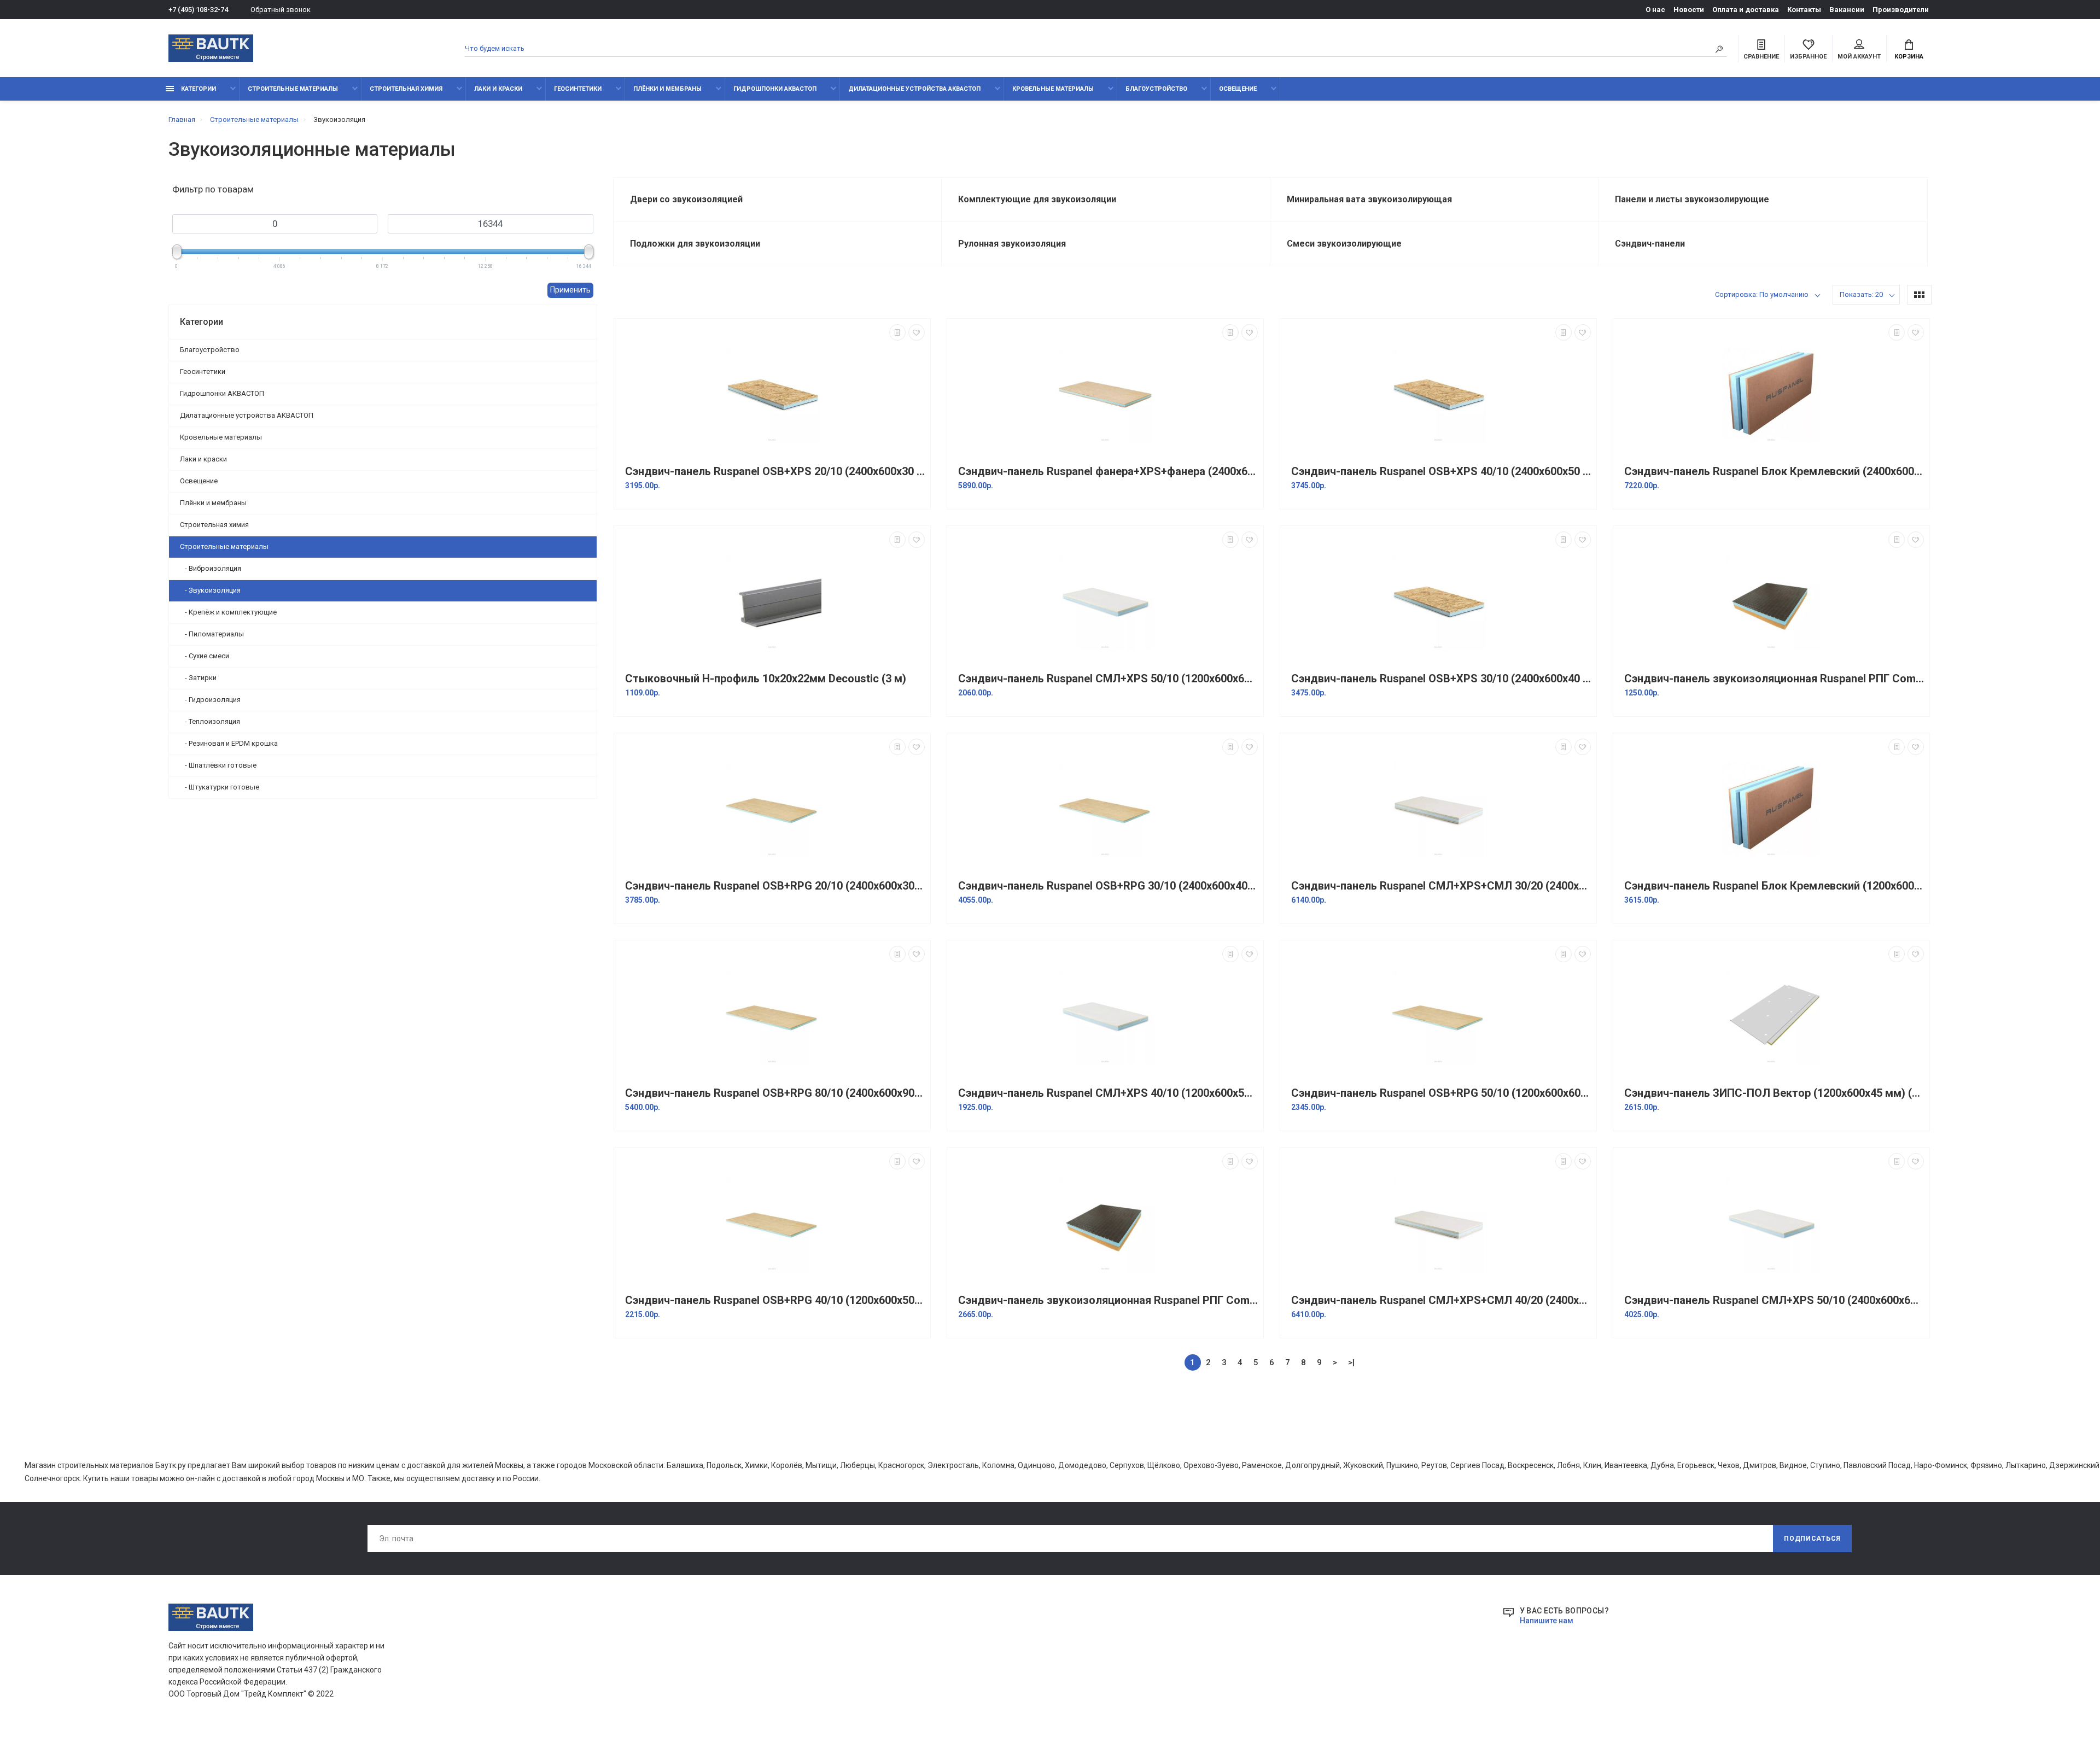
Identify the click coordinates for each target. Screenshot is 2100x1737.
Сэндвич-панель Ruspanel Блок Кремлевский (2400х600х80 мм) (1774, 472)
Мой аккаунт (1859, 57)
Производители (1901, 10)
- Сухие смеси (205, 656)
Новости (1689, 10)
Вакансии (1847, 10)
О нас (1655, 10)
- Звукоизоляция (210, 590)
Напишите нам (1547, 1621)
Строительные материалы (293, 89)
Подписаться (1812, 1539)
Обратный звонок (281, 10)
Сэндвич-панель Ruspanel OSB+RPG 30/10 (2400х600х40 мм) (1108, 886)
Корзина (1909, 57)
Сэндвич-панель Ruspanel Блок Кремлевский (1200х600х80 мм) (1774, 886)
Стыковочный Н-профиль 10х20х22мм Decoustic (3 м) (766, 679)
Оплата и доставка (1746, 10)
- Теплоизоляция (210, 721)
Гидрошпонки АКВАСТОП (775, 89)
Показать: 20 (1861, 294)
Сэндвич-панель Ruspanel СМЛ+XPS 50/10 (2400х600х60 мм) (1774, 1300)
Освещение (1238, 89)
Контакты (1804, 10)
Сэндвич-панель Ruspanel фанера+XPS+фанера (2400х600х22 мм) (1108, 472)
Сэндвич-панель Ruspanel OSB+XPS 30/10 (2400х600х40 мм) (1441, 679)
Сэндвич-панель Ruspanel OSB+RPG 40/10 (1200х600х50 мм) (775, 1300)
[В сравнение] (897, 332)
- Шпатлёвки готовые (218, 765)
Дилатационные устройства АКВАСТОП (914, 89)
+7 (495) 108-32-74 (198, 10)
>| (1351, 1362)
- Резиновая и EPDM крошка (229, 743)
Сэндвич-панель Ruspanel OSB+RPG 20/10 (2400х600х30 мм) (775, 886)
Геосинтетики (578, 89)
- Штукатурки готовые (220, 787)
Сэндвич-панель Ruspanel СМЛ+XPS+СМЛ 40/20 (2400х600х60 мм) (1441, 1300)
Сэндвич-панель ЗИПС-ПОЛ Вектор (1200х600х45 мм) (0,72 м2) (1774, 1093)
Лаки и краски (498, 89)
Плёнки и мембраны (667, 89)
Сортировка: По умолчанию (1762, 294)
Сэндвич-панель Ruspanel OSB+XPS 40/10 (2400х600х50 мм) (1441, 472)
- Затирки (198, 678)
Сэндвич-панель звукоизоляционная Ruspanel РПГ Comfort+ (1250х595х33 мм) (1108, 1300)
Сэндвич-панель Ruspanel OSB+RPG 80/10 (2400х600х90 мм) (775, 1093)
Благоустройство (1156, 89)
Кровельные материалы (1053, 89)
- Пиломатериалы (212, 634)
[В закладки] (917, 332)
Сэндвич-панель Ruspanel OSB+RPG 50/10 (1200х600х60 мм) (1441, 1093)
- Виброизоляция (211, 568)
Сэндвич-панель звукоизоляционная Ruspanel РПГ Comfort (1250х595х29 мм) (1774, 679)
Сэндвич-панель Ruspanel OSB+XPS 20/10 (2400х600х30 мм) (775, 472)
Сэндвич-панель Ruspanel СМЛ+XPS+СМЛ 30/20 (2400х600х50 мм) (1441, 886)
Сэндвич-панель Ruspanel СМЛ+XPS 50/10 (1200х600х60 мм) (1108, 679)
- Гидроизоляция (210, 700)
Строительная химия (406, 89)
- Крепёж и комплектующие (228, 612)
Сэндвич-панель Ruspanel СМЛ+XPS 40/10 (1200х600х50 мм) (1108, 1093)
